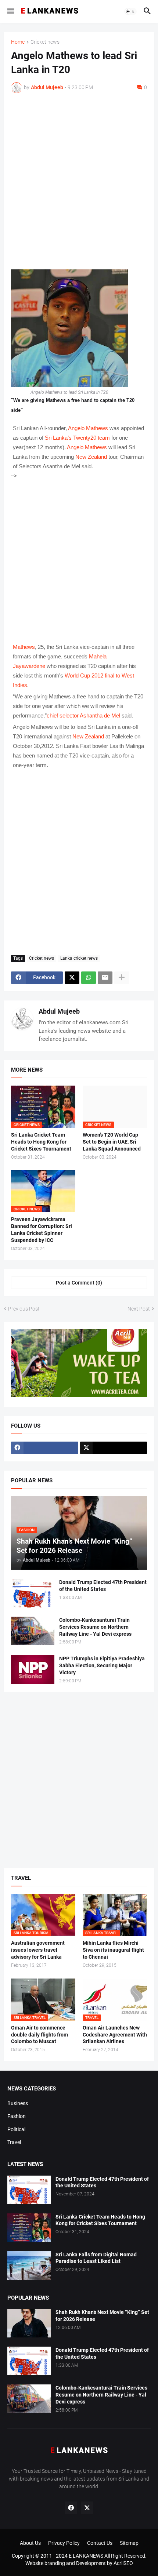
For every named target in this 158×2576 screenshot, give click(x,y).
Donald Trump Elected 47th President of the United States (103, 1586)
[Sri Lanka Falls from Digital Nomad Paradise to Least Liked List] (29, 2266)
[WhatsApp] (89, 978)
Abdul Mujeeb (59, 1011)
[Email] (105, 978)
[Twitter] (72, 978)
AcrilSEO (123, 2563)
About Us (30, 2543)
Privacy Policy (64, 2543)
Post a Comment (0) (79, 1283)
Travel (14, 2142)
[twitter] (114, 1448)
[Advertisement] (79, 181)
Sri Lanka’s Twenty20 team (77, 438)
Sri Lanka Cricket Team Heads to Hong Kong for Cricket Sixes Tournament (41, 1142)
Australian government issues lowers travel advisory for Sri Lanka (38, 1950)
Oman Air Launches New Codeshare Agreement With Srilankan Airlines (115, 2035)
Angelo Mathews (88, 428)
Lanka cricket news (79, 958)
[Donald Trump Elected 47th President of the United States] (33, 1593)
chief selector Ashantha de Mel (83, 715)
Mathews (24, 647)
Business (18, 2103)
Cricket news (45, 42)
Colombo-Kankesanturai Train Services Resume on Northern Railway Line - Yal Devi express (95, 1627)
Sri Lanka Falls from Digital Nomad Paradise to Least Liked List (96, 2258)
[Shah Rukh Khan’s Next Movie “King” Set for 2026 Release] (29, 2323)
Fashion (17, 2116)
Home (18, 42)
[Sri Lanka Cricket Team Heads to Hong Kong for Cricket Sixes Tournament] (29, 2228)
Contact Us (100, 2543)
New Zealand (91, 457)
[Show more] (122, 978)
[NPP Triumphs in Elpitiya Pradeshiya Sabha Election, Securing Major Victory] (33, 1670)
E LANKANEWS (87, 2556)
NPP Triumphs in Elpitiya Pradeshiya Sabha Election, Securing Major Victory (102, 1665)
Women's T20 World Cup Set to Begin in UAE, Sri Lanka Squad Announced (112, 1142)
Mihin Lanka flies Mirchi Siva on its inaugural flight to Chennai (113, 1950)
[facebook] (45, 1448)
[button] (10, 11)
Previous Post (24, 1309)
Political (16, 2129)
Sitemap (129, 2543)
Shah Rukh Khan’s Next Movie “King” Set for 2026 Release (102, 2316)
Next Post (139, 1309)
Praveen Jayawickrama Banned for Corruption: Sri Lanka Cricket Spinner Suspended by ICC (42, 1230)
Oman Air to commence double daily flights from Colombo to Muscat (39, 2035)
